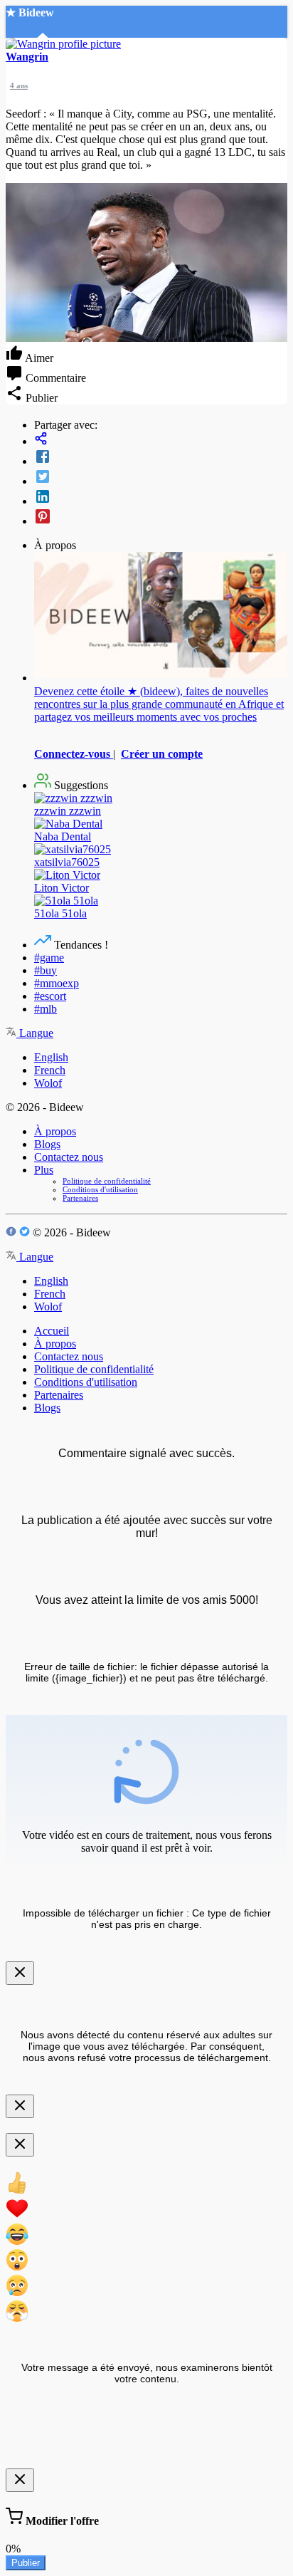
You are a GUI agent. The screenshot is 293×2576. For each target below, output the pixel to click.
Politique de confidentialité (107, 1181)
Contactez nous (69, 1157)
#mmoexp (57, 983)
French (50, 1070)
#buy (46, 970)
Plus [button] (44, 1170)
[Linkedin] (161, 498)
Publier (26, 2563)
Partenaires (80, 1198)
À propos (55, 1131)
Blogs (47, 1144)
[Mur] (161, 440)
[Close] (20, 1973)
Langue (35, 1033)
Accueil (52, 1331)
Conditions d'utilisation (100, 1189)
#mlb (46, 1009)
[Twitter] (161, 478)
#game (49, 958)
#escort (50, 996)
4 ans (19, 85)
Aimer (38, 358)
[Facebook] (161, 458)
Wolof (48, 1083)
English (51, 1057)
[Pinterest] (161, 518)
